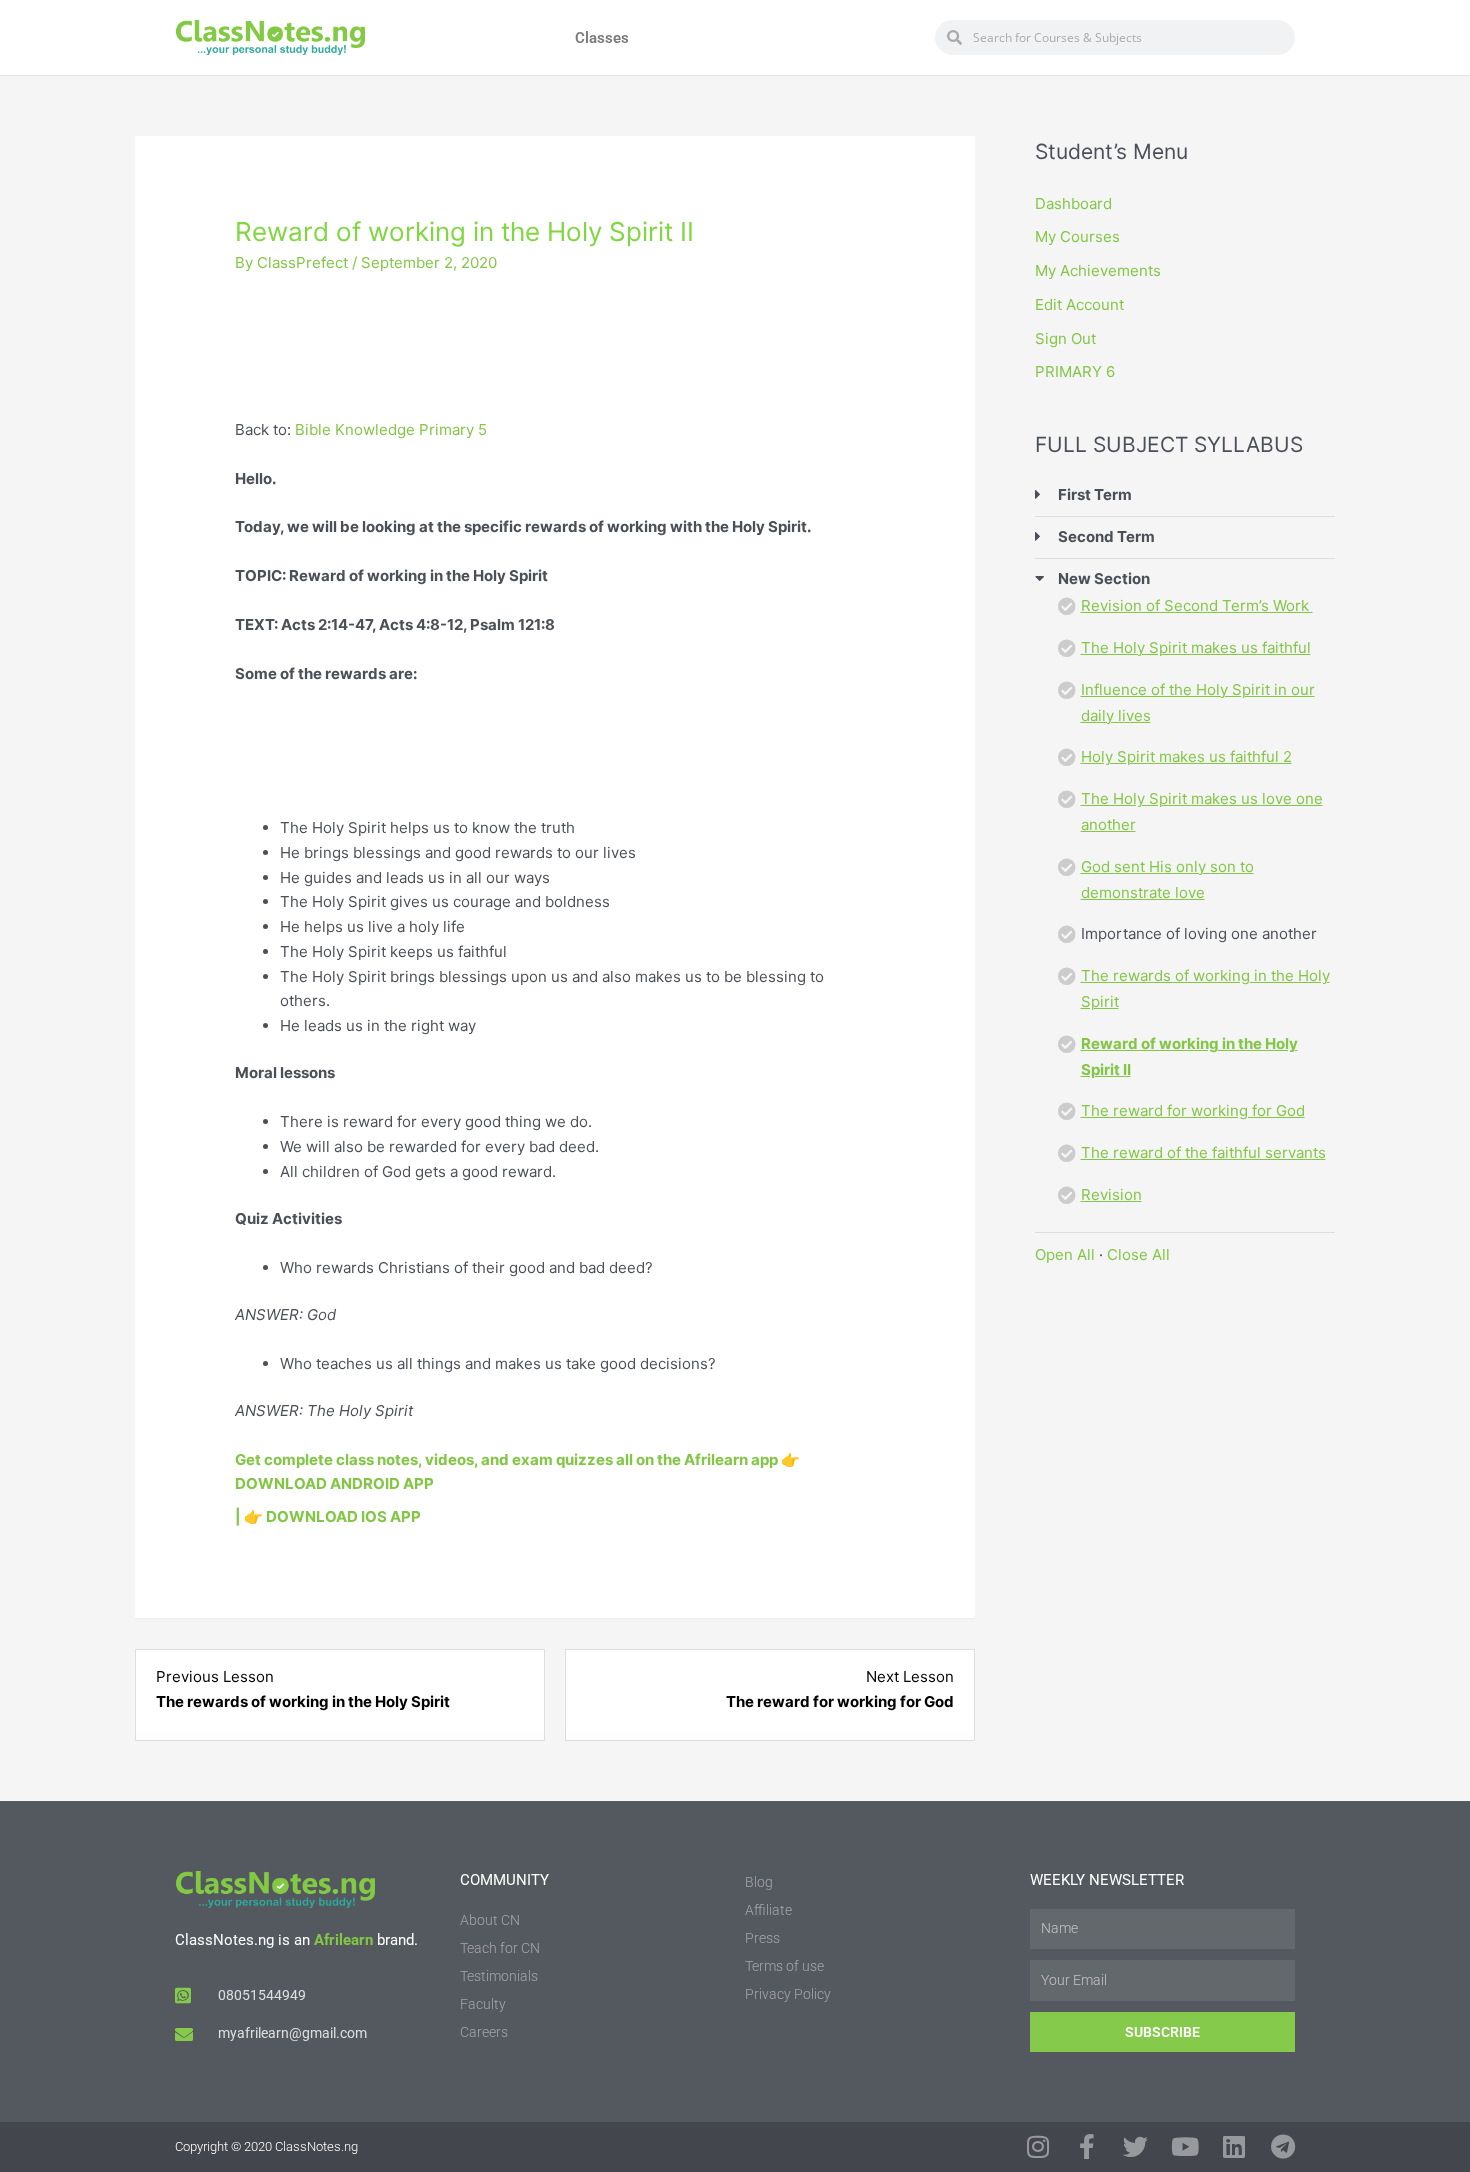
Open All (1065, 1254)
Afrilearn (343, 1940)
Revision (1111, 1194)
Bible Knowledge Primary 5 (391, 429)
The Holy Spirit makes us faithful (1196, 647)
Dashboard (1073, 203)
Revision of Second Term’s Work (1197, 605)
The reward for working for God (1193, 1110)
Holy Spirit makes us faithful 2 (1186, 756)
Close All (1138, 1254)
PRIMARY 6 (1075, 371)
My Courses (1077, 236)
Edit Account (1079, 304)
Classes (602, 38)
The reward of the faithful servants (1203, 1152)
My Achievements (1098, 270)
